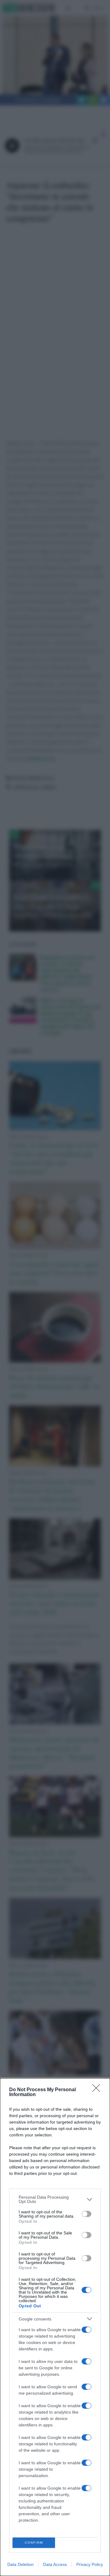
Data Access (55, 2564)
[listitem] (55, 2199)
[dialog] (55, 2327)
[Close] (98, 2090)
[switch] (86, 2214)
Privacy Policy (90, 2564)
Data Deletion (20, 2564)
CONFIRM (34, 2543)
